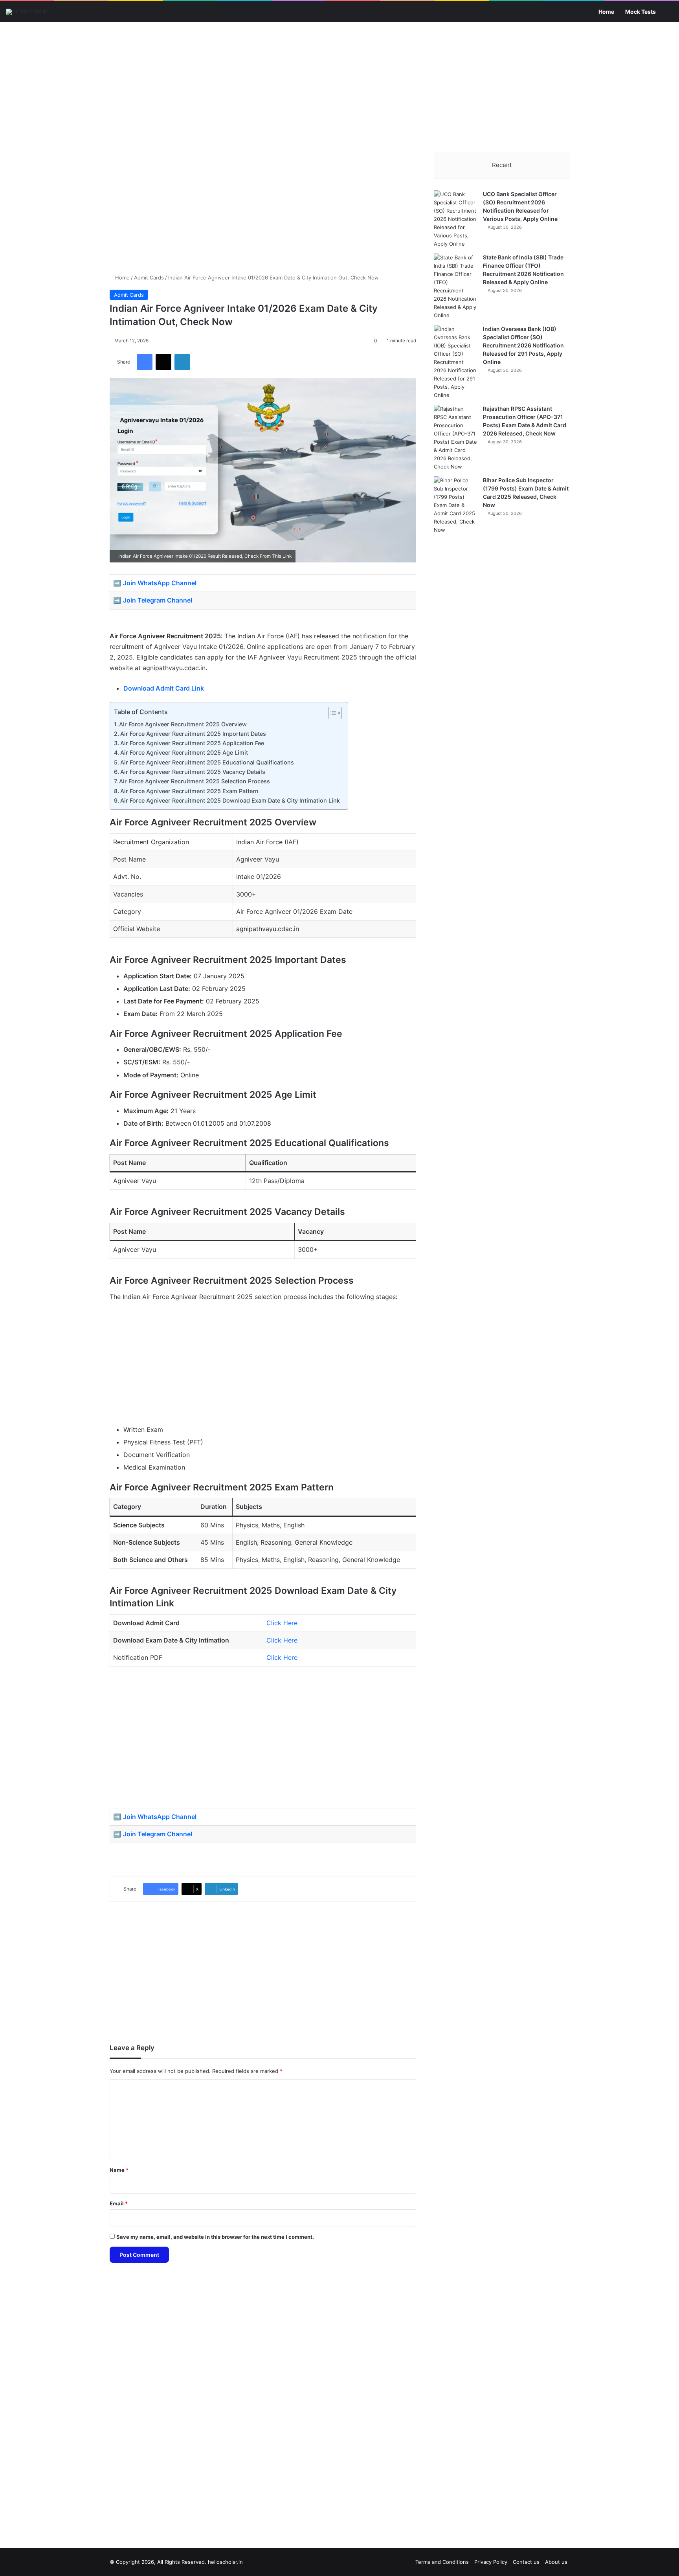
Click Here (282, 1623)
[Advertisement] (339, 85)
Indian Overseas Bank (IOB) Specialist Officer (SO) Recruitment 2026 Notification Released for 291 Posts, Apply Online (523, 345)
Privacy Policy (491, 2562)
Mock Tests (640, 12)
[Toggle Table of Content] (331, 713)
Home (606, 12)
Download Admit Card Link (164, 688)
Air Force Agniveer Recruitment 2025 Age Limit (184, 752)
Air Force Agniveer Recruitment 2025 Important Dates (193, 734)
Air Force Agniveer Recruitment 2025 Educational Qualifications (207, 762)
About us (556, 2562)
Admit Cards (149, 277)
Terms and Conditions (442, 2562)
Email (119, 2203)
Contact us (526, 2562)
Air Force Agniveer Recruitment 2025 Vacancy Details (193, 772)
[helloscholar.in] (27, 12)
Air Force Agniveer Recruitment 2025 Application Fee (192, 743)
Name (119, 2170)
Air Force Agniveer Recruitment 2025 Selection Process (195, 781)
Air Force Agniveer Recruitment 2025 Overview (183, 724)
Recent (502, 165)
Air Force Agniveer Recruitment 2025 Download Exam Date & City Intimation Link (230, 800)
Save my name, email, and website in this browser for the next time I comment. (215, 2237)
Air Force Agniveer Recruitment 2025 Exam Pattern (189, 791)
